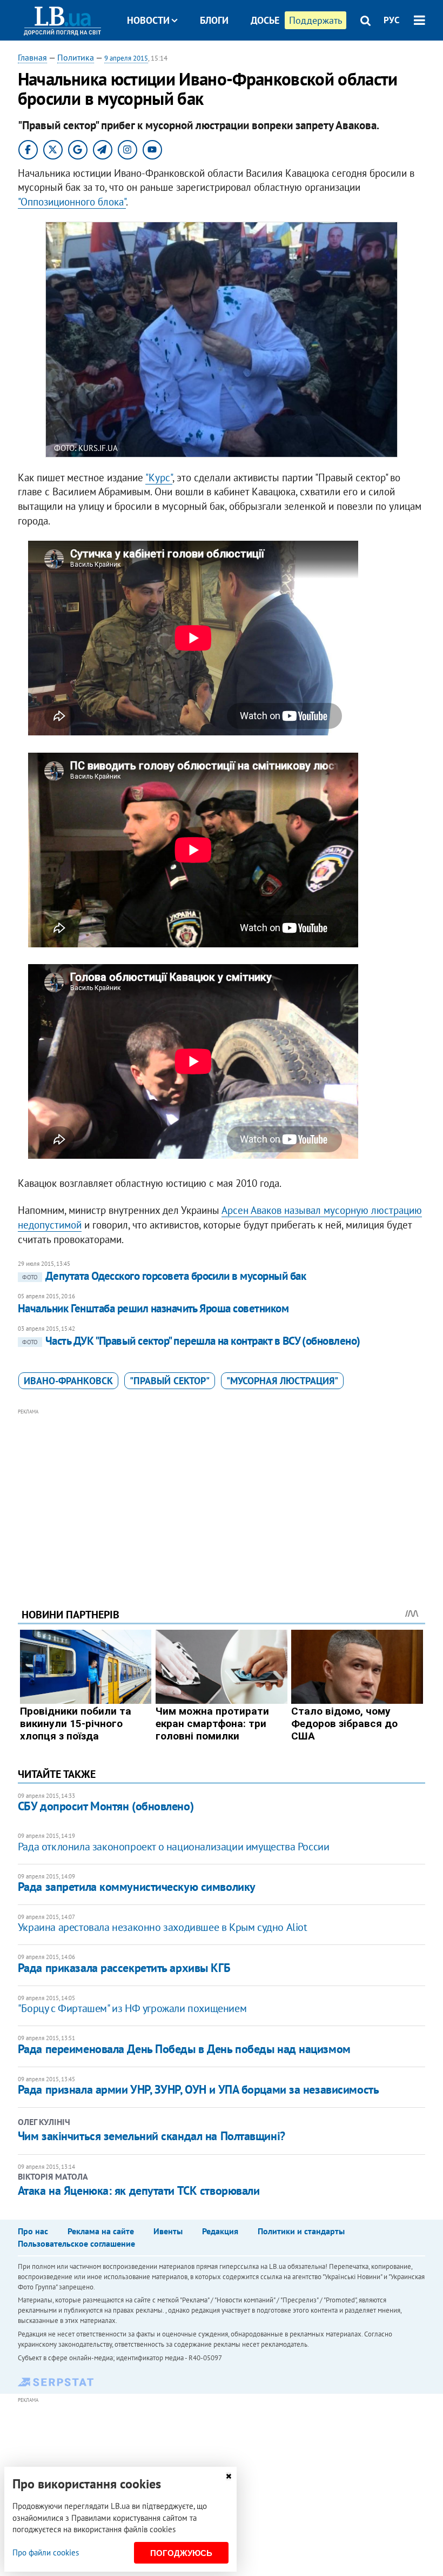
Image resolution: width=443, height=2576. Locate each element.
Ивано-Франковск (68, 1381)
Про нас (33, 2231)
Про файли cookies (46, 2552)
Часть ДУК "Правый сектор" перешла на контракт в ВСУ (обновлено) (191, 1341)
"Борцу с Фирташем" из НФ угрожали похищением (132, 2008)
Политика (76, 57)
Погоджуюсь (181, 2553)
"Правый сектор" (170, 1381)
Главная (32, 57)
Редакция (220, 2231)
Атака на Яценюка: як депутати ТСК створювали (139, 2190)
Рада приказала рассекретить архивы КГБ (124, 1968)
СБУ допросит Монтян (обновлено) (106, 1806)
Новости (148, 20)
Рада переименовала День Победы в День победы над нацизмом (184, 2049)
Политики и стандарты (301, 2231)
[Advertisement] (222, 1493)
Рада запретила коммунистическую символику (137, 1887)
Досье (265, 20)
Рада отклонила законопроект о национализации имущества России (174, 1847)
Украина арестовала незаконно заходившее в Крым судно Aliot (163, 1927)
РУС (392, 20)
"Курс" (159, 477)
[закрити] (229, 2476)
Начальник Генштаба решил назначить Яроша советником (153, 1308)
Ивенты (168, 2231)
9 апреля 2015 (126, 58)
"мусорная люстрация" (282, 1381)
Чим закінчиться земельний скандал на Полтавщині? (152, 2136)
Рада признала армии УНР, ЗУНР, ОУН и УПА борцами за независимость (198, 2089)
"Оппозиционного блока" (72, 202)
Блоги (214, 20)
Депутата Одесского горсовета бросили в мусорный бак (164, 1276)
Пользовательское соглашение (76, 2243)
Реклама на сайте (101, 2231)
